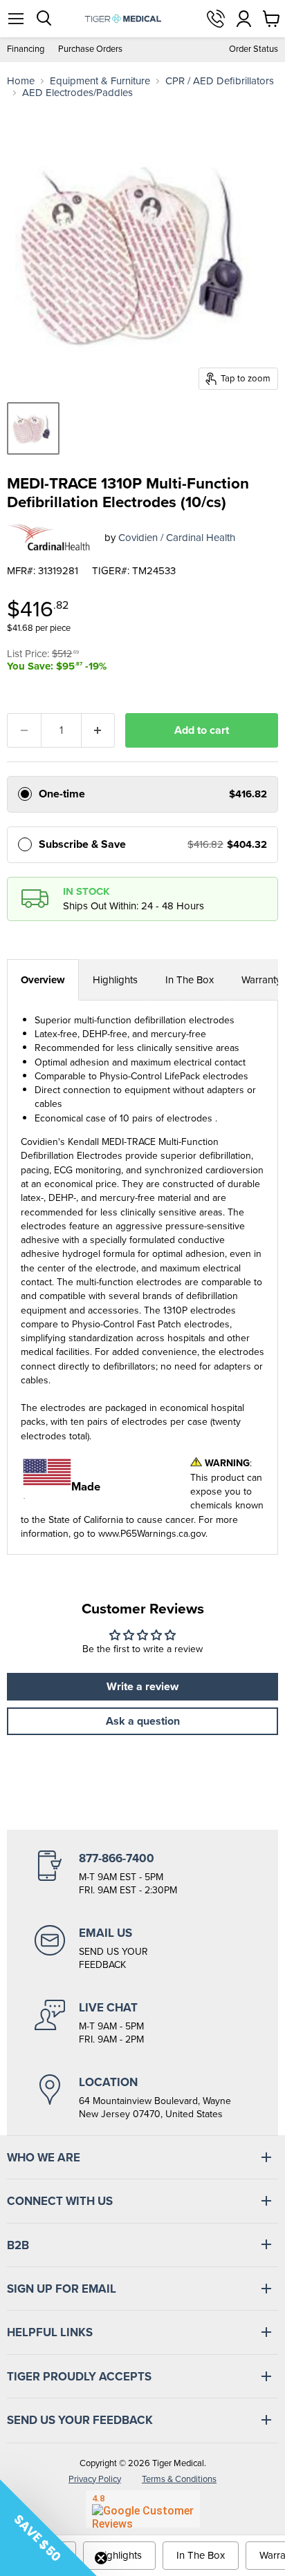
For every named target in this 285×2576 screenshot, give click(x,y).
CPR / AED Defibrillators (220, 81)
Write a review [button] (142, 1686)
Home (21, 81)
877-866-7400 (216, 19)
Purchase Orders (90, 49)
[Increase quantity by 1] (99, 730)
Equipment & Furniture (100, 81)
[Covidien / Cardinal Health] (50, 538)
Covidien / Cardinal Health (177, 538)
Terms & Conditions (179, 2479)
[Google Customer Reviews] (143, 2509)
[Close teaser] (101, 2558)
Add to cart (202, 730)
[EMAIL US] (142, 1949)
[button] (48, 2528)
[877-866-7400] (142, 1874)
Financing (26, 49)
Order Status (254, 49)
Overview (43, 980)
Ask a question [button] (143, 1721)
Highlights (115, 980)
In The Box (190, 980)
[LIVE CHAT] (142, 2023)
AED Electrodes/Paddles (77, 93)
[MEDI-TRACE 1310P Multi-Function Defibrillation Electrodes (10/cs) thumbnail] (33, 428)
